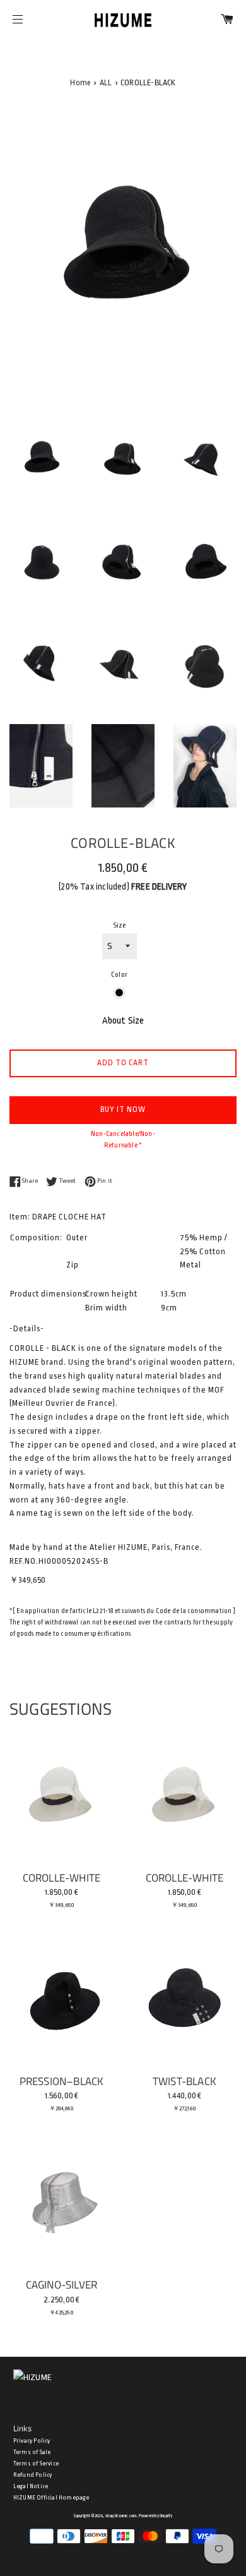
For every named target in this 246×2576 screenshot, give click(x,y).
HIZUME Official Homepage (51, 2498)
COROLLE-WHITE (62, 1878)
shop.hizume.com (120, 2516)
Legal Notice (31, 2486)
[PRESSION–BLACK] (61, 1998)
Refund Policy (33, 2475)
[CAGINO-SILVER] (61, 2201)
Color (119, 975)
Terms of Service (36, 2464)
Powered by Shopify (156, 2516)
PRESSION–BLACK (62, 2081)
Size (120, 925)
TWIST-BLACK (184, 2081)
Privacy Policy (32, 2441)
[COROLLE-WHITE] (61, 1794)
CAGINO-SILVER (62, 2284)
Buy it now (123, 1110)
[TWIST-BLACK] (184, 1998)
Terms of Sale (32, 2452)
